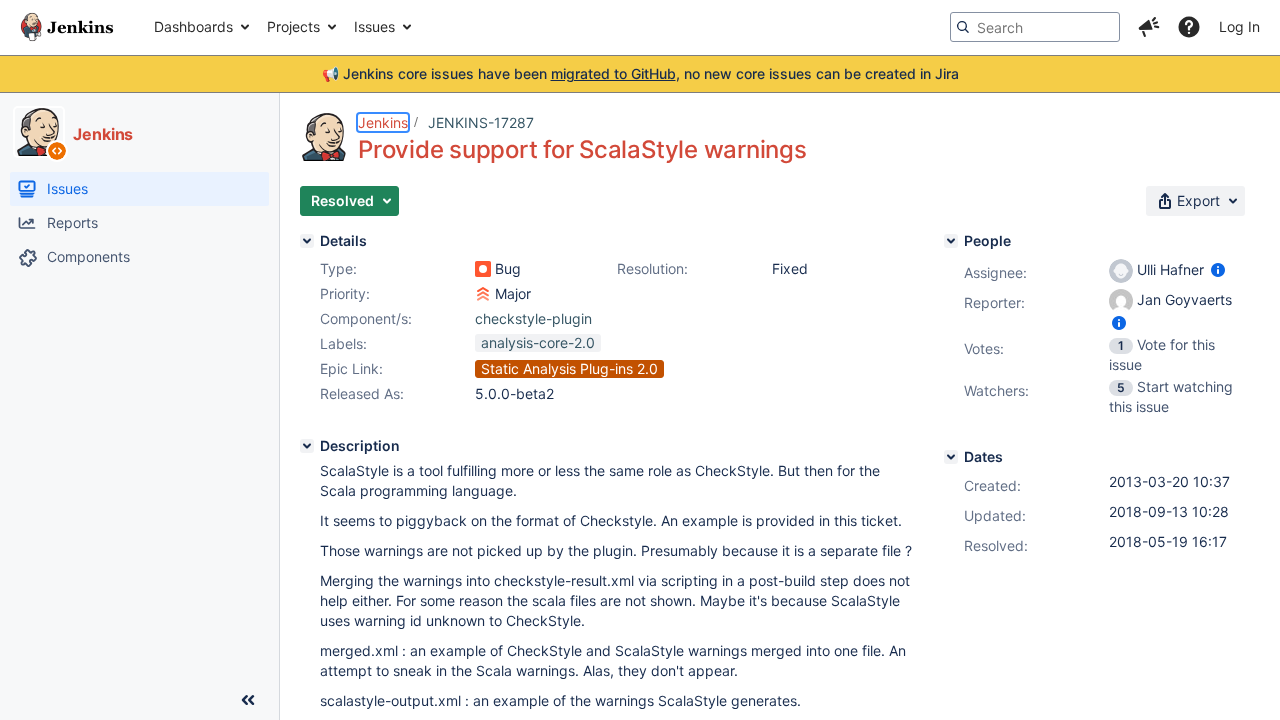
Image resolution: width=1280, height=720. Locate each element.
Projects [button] (293, 26)
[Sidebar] (248, 700)
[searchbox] (1035, 27)
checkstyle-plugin (533, 318)
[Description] (307, 446)
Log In (1239, 26)
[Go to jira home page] (67, 27)
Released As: (362, 393)
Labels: (343, 343)
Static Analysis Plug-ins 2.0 (569, 368)
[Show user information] (1218, 269)
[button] (1149, 27)
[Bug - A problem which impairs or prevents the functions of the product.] (483, 269)
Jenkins (383, 122)
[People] (951, 241)
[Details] (307, 241)
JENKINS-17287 (481, 122)
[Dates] (951, 457)
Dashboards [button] (193, 26)
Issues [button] (374, 26)
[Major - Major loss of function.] (483, 294)
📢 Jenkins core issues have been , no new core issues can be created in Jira (640, 73)
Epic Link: (351, 368)
